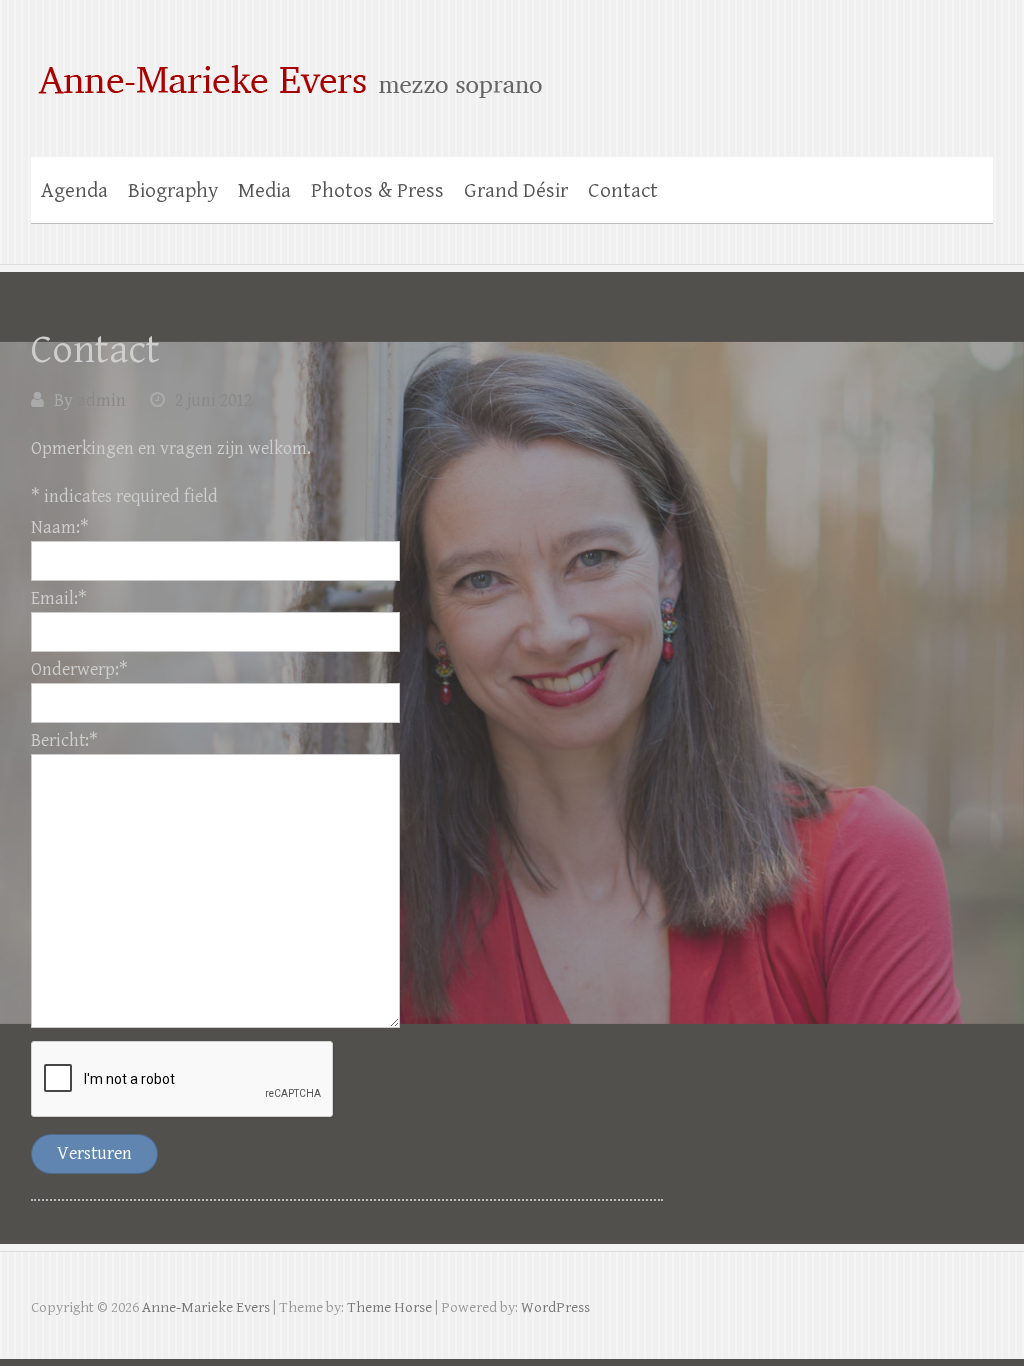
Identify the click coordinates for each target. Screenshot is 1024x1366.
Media (264, 191)
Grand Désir (516, 191)
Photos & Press (377, 191)
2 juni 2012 (213, 400)
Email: (59, 598)
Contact (623, 191)
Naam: (60, 527)
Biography (173, 191)
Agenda (74, 191)
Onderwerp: (79, 669)
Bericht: (64, 740)
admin (101, 400)
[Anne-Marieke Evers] (512, 68)
